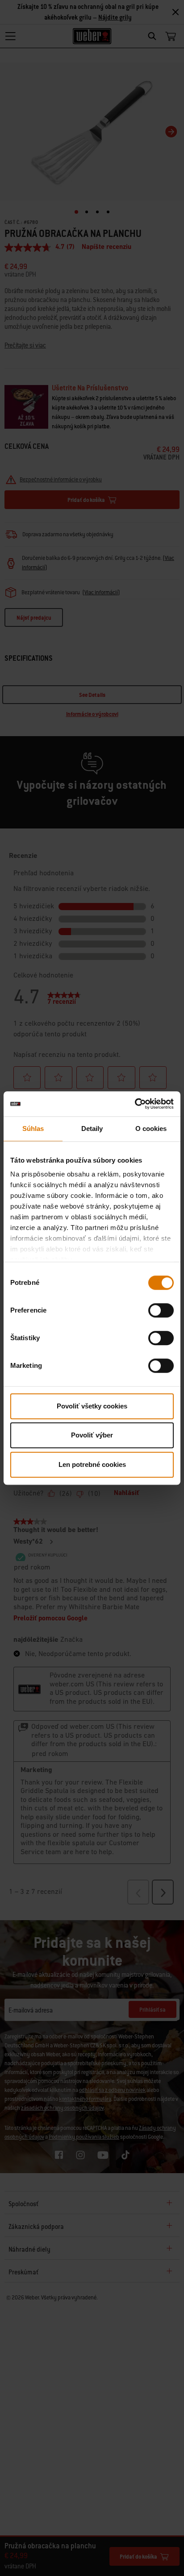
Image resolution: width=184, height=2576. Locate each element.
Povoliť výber (92, 1435)
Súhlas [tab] (33, 1129)
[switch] (161, 1310)
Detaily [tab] (92, 1129)
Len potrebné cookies (92, 1464)
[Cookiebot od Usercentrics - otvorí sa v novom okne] (135, 1104)
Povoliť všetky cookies (92, 1406)
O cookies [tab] (151, 1129)
